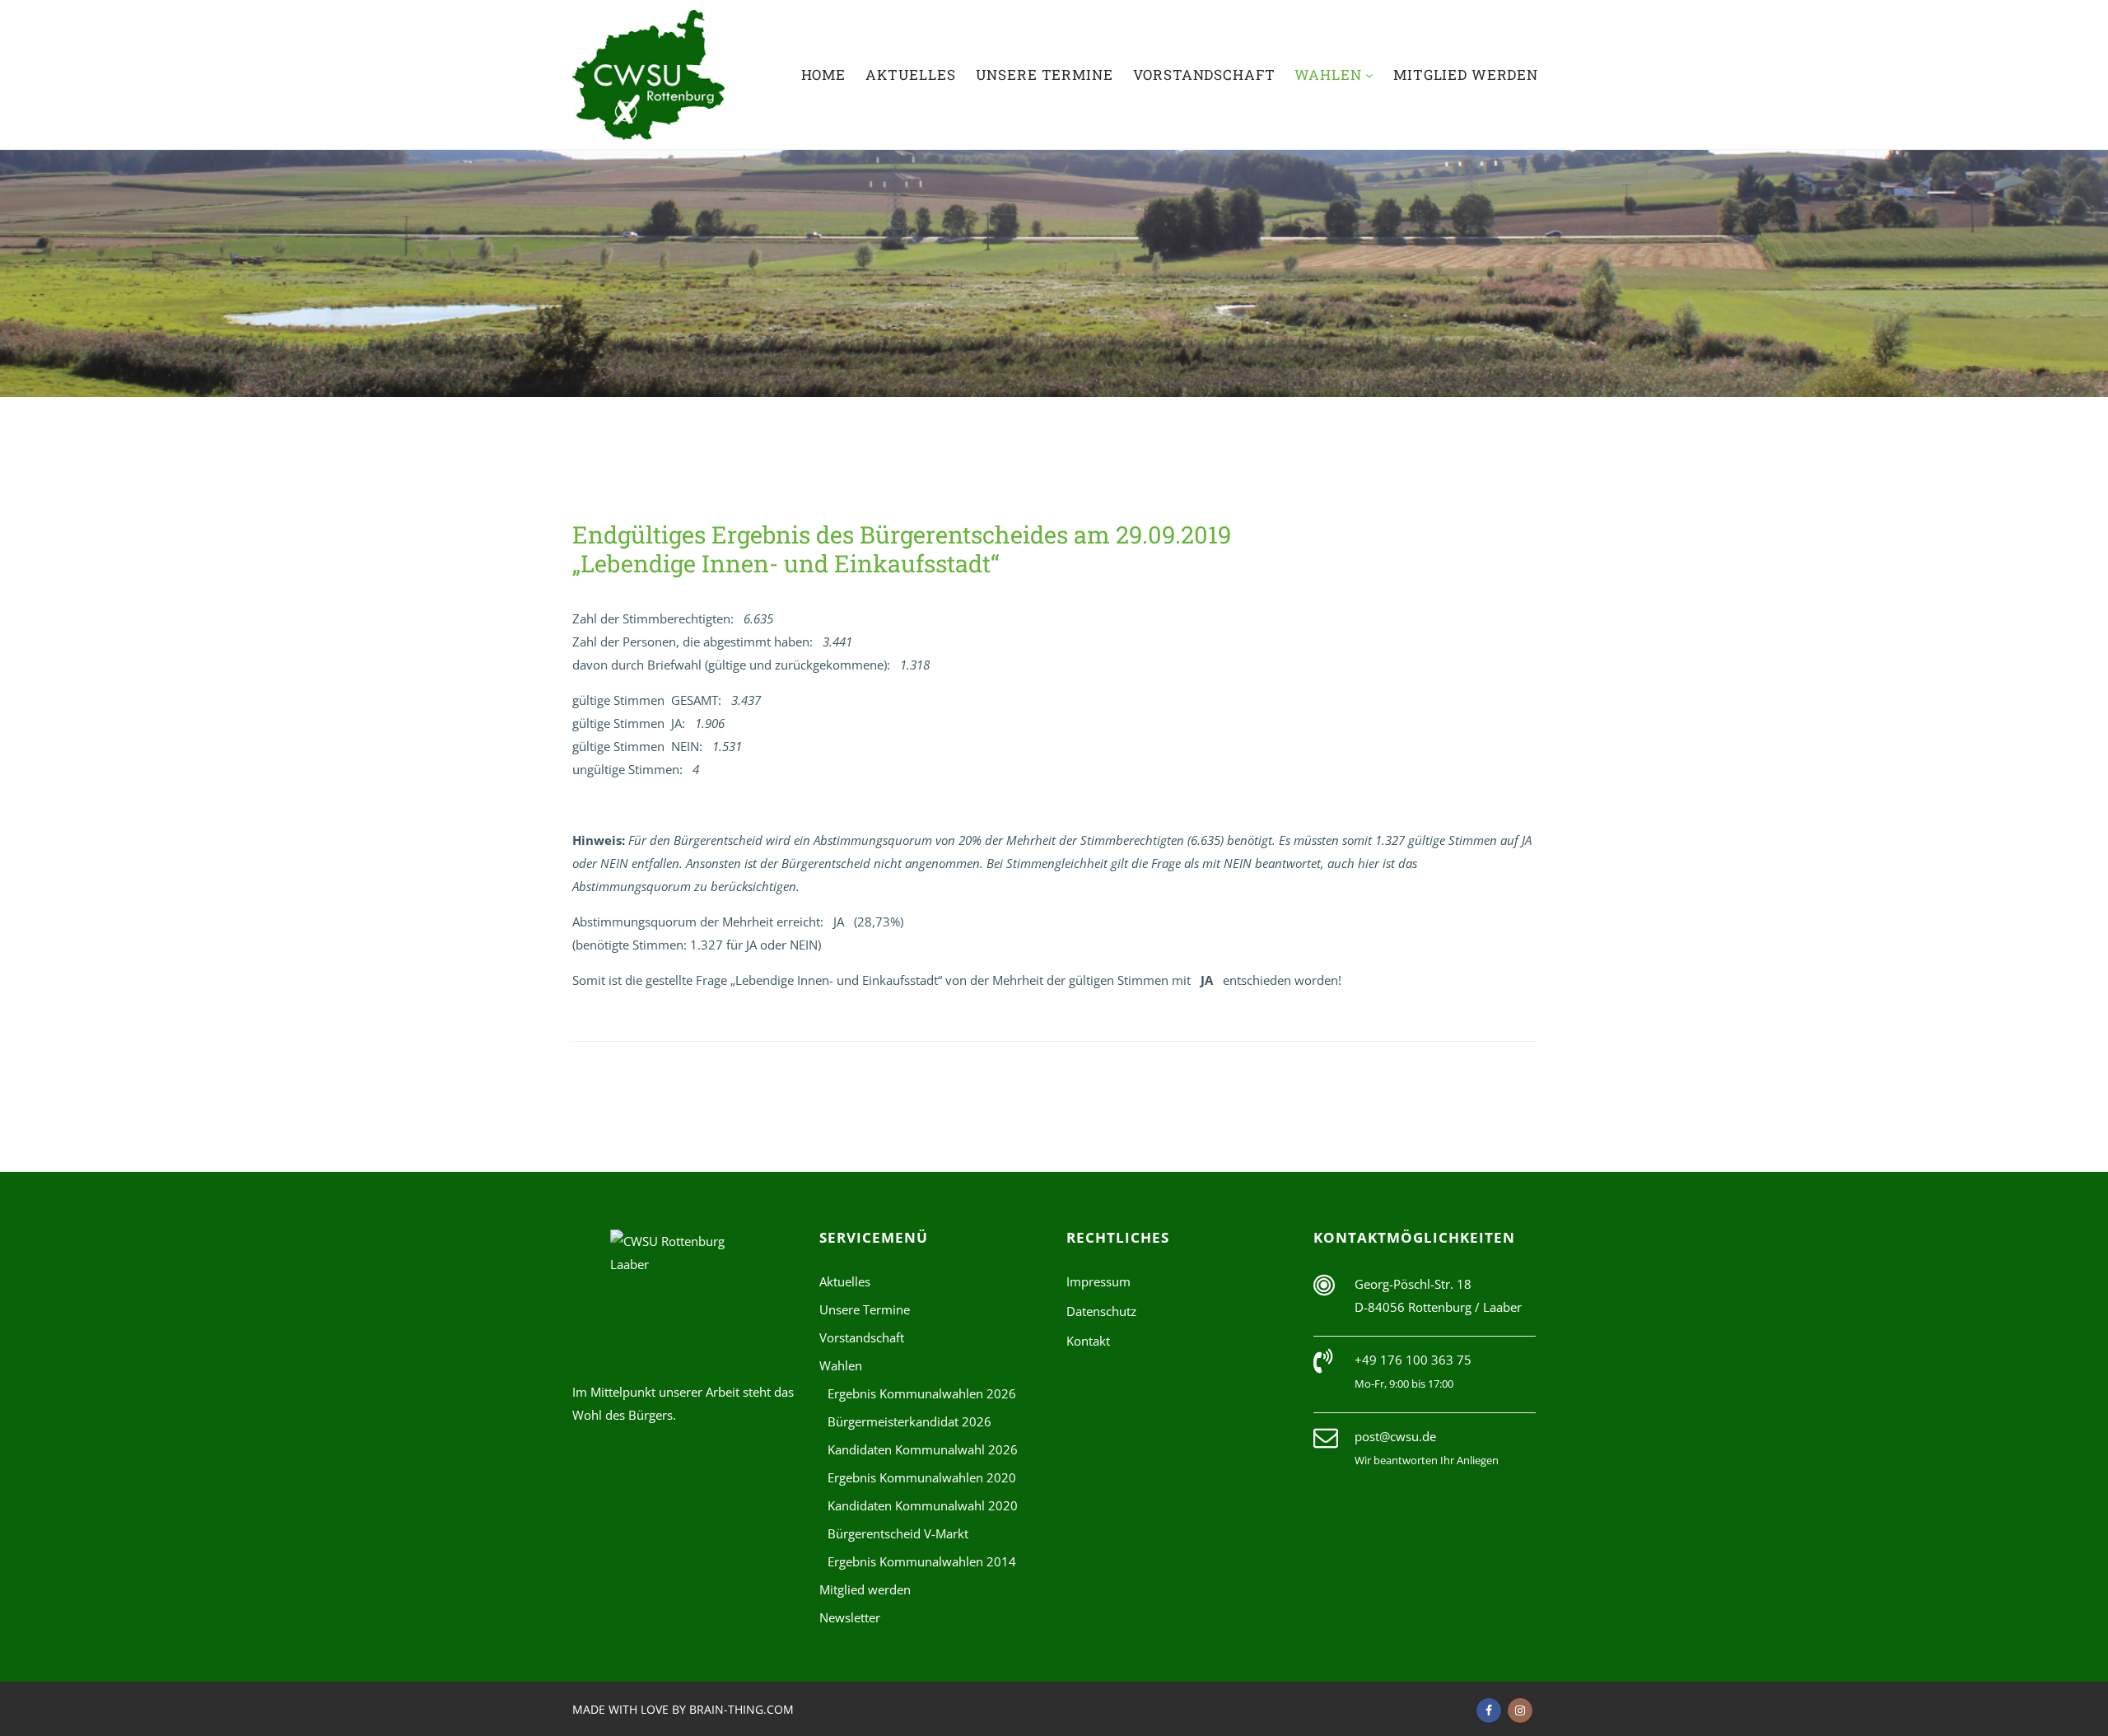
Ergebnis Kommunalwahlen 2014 (922, 1561)
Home (823, 75)
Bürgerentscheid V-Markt (898, 1533)
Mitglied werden (1466, 75)
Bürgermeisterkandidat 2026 (909, 1421)
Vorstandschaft (1204, 75)
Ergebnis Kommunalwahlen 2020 (922, 1477)
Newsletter (850, 1617)
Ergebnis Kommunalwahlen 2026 (922, 1393)
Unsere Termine (1045, 75)
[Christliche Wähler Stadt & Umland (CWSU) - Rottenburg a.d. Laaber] (648, 75)
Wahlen (1330, 75)
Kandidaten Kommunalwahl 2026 (923, 1449)
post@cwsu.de (1395, 1436)
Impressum (1098, 1281)
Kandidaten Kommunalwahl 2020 (923, 1505)
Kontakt (1088, 1341)
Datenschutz (1101, 1311)
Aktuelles (911, 75)
